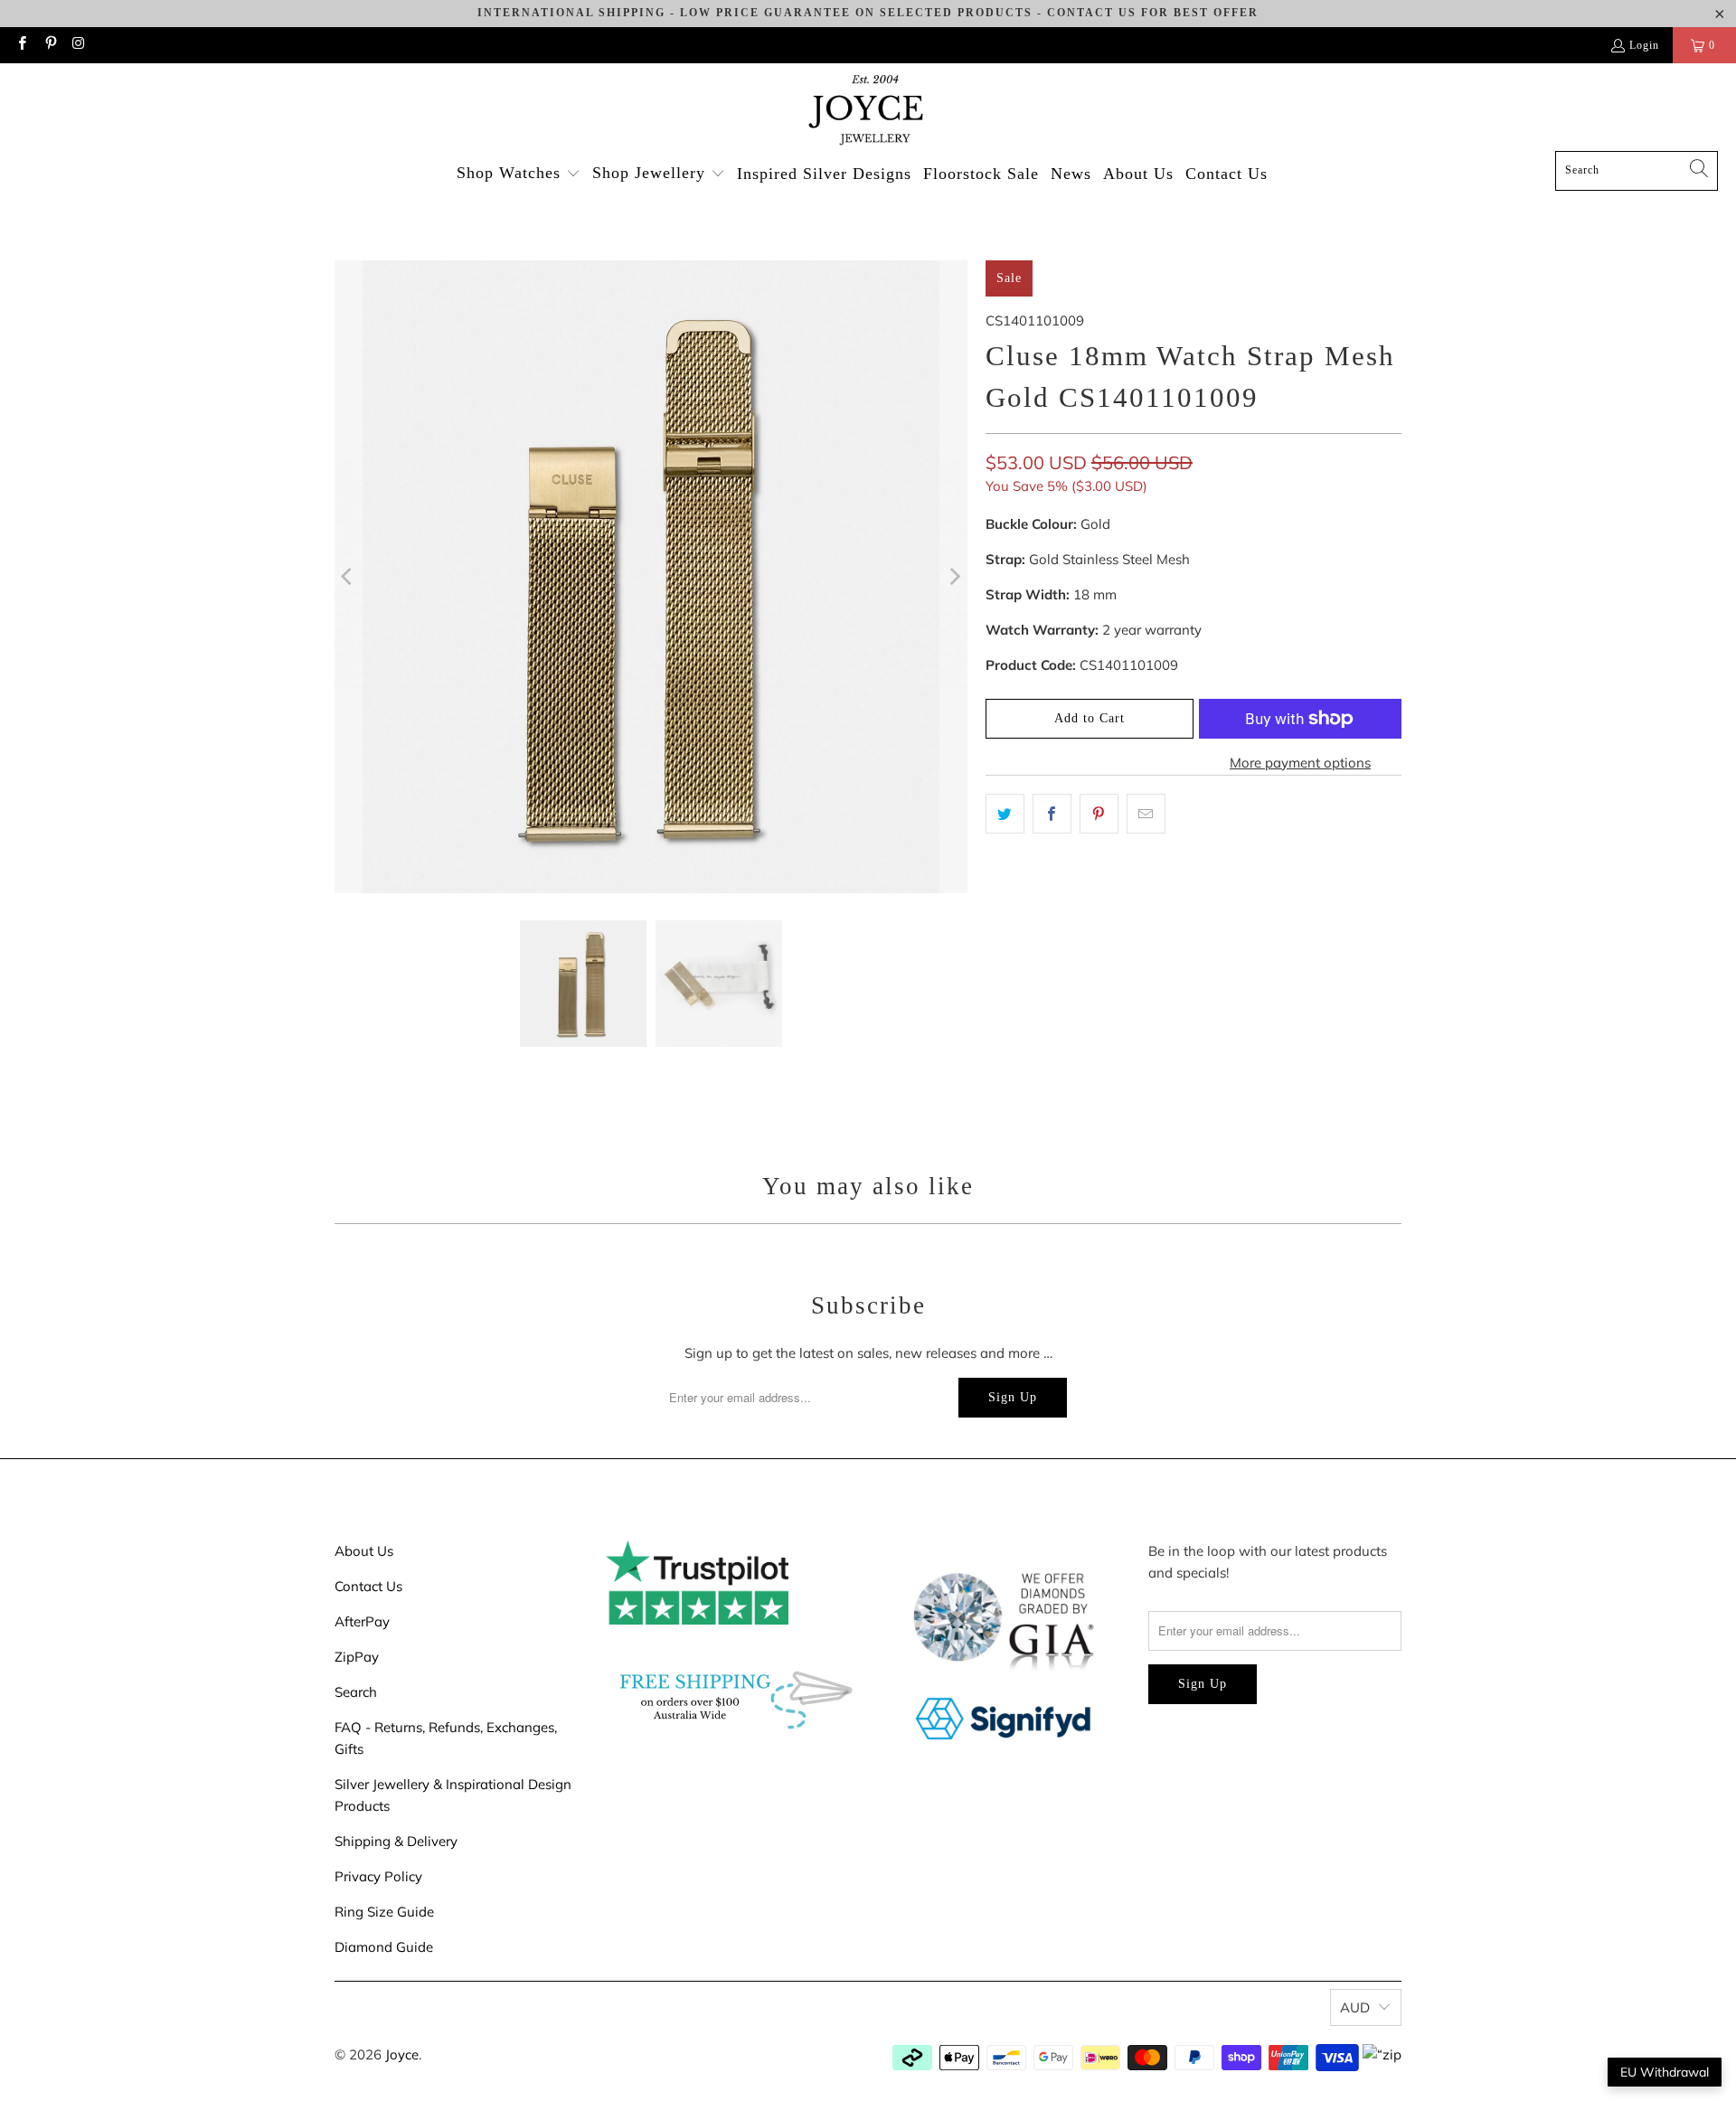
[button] (519, 174)
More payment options (1300, 763)
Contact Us (368, 1586)
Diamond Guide (384, 1947)
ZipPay (357, 1657)
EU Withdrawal (1665, 2072)
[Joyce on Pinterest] (49, 45)
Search (356, 1692)
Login (1644, 45)
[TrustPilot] (697, 1620)
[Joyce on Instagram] (78, 45)
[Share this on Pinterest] (1099, 814)
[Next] (954, 577)
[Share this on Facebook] (1052, 814)
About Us (364, 1551)
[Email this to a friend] (1146, 814)
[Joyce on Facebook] (21, 45)
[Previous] (348, 577)
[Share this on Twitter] (1005, 814)
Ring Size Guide (384, 1912)
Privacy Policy (378, 1876)
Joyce (402, 2054)
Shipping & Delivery (396, 1841)
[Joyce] (868, 112)
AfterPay (362, 1621)
